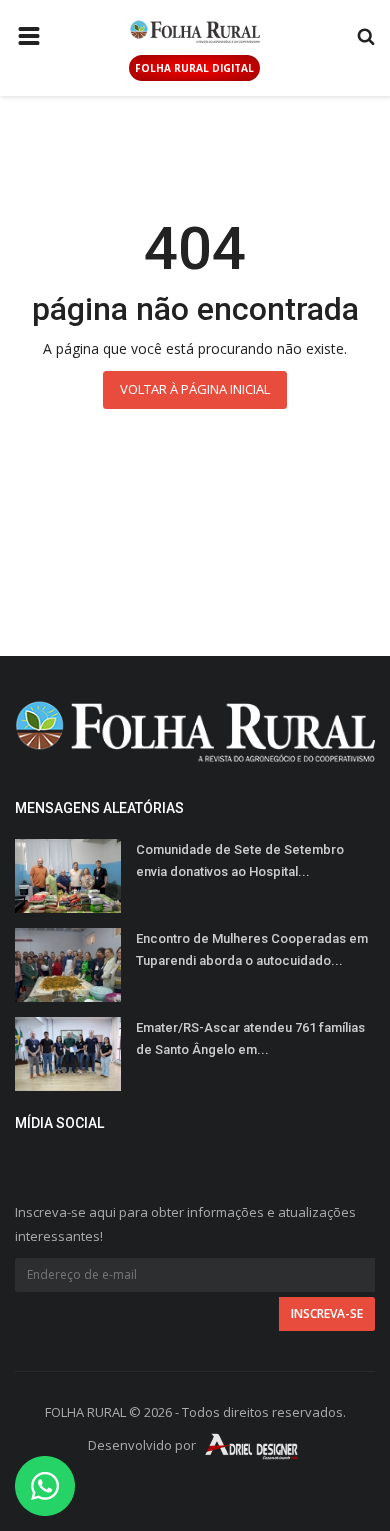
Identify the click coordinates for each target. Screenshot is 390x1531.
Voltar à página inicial (195, 389)
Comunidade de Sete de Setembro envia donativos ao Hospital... (240, 860)
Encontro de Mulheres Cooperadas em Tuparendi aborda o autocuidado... (252, 949)
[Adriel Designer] (252, 1445)
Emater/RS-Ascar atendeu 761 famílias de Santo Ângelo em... (250, 1038)
